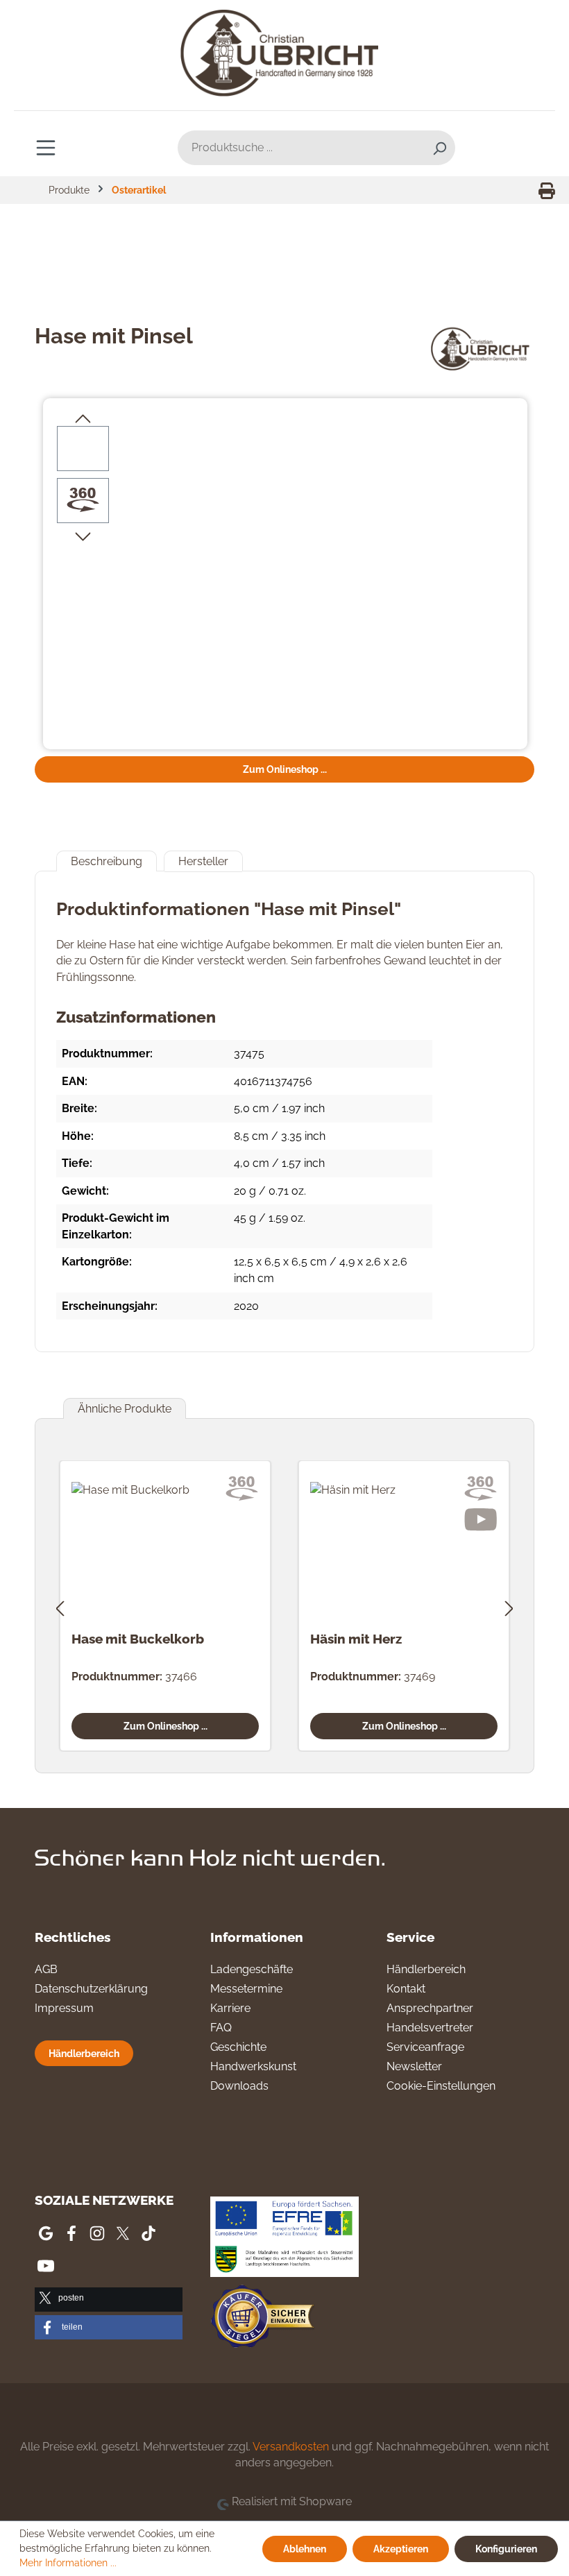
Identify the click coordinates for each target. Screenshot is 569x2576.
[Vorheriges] (60, 1606)
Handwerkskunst (253, 2066)
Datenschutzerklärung (91, 1989)
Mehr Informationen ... (68, 2563)
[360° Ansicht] (83, 500)
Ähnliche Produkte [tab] (125, 1409)
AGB (46, 1969)
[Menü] (46, 147)
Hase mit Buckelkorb (138, 1639)
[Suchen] (439, 148)
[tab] (107, 861)
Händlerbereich (84, 2053)
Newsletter (414, 2066)
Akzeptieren (401, 2549)
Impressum (64, 2008)
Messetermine (246, 1989)
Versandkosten (291, 2447)
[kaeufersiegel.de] (262, 2318)
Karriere (230, 2008)
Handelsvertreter (430, 2028)
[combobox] (301, 148)
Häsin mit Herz (356, 1639)
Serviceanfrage (425, 2047)
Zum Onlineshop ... (285, 769)
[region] (285, 575)
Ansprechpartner (430, 2008)
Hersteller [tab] (203, 861)
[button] (109, 2300)
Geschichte (238, 2047)
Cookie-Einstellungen (441, 2086)
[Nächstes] (509, 1606)
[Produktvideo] (481, 1520)
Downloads (239, 2086)
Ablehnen (305, 2549)
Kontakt (406, 1989)
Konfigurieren (506, 2549)
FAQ (221, 2028)
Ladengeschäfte (252, 1969)
